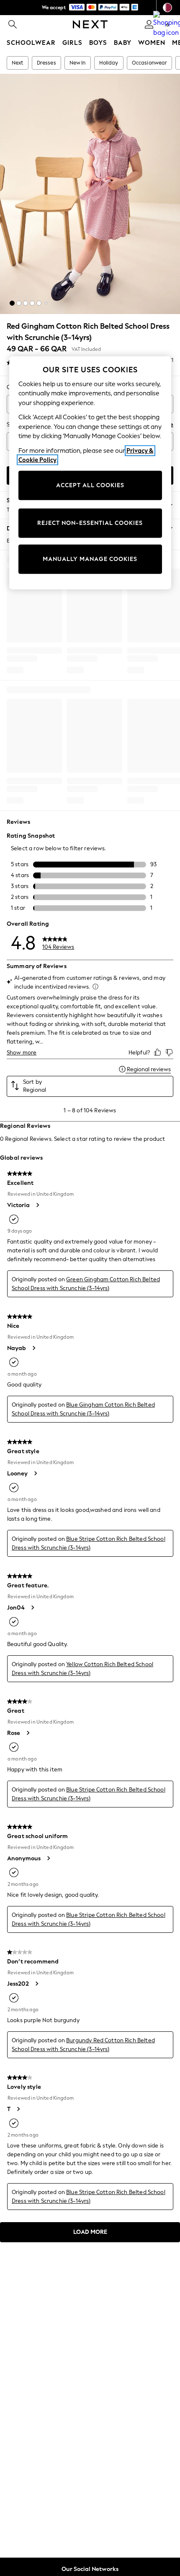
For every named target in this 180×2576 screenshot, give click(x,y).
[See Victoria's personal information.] (37, 1205)
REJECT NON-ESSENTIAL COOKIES (90, 523)
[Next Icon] (90, 24)
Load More (90, 2232)
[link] (13, 24)
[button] (12, 303)
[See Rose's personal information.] (28, 1733)
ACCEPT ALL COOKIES (90, 485)
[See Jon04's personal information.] (32, 1607)
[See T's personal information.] (18, 2109)
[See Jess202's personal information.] (36, 1984)
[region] (90, 473)
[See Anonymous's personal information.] (48, 1858)
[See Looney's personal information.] (35, 1473)
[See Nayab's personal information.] (33, 1348)
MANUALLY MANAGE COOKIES (90, 559)
